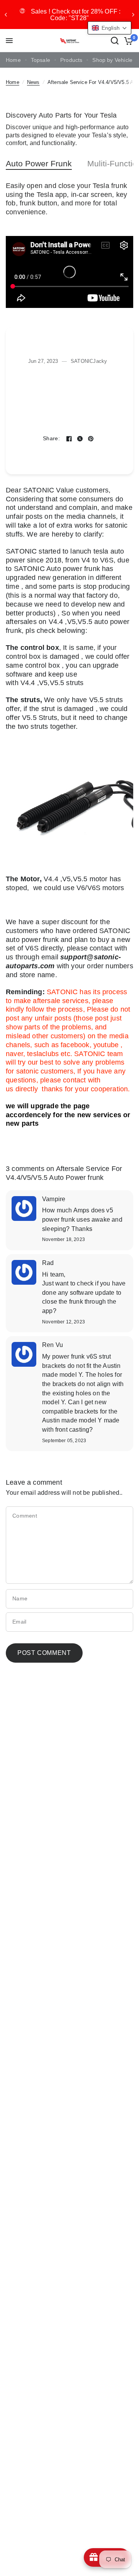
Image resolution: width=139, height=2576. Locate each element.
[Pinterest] (91, 439)
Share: (51, 439)
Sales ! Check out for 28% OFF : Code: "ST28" (76, 15)
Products (71, 60)
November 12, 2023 (64, 1322)
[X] (80, 439)
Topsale (41, 60)
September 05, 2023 (64, 1441)
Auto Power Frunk (39, 163)
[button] (109, 28)
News (33, 82)
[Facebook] (69, 439)
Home (13, 60)
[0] (127, 41)
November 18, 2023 (64, 1240)
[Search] (115, 41)
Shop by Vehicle (112, 60)
